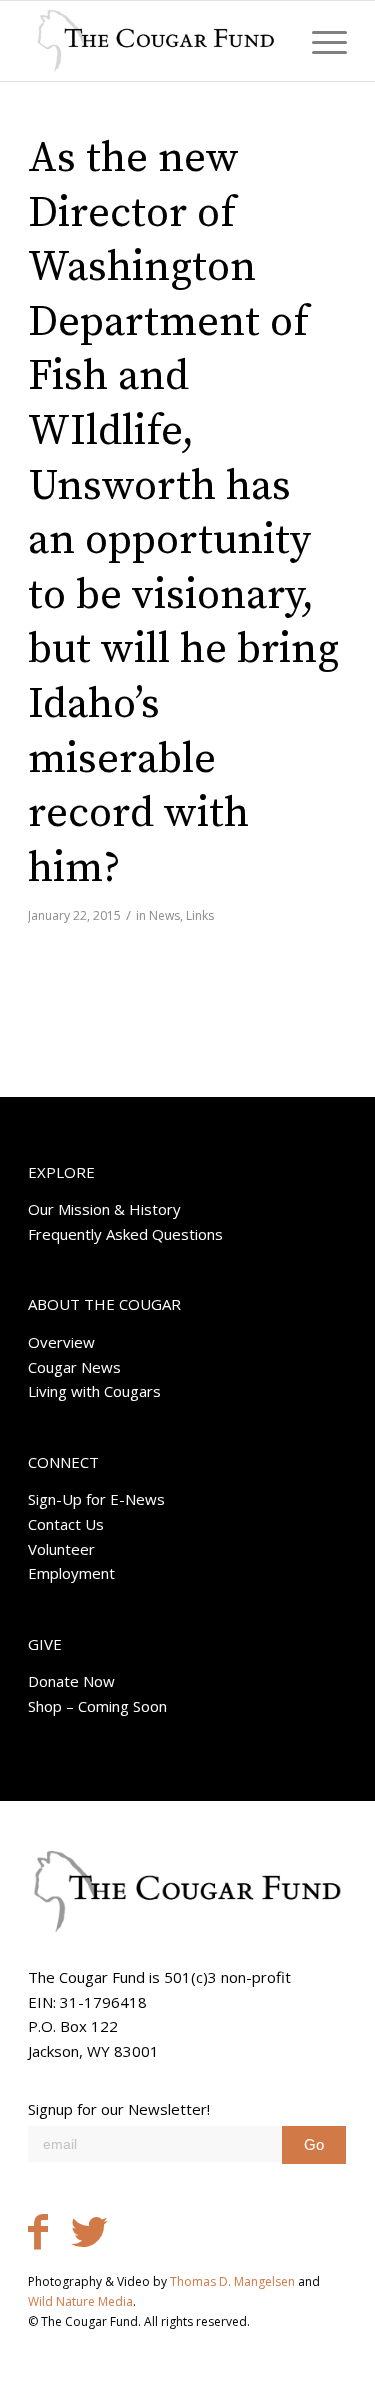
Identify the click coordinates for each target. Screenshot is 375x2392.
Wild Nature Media (80, 2301)
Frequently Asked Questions (125, 1234)
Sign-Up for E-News (96, 1499)
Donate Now (71, 1681)
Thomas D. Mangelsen (232, 2281)
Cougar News (74, 1367)
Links (200, 915)
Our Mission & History (104, 1209)
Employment (71, 1573)
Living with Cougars (94, 1391)
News (164, 915)
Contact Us (66, 1524)
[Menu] (319, 41)
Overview (61, 1342)
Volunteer (61, 1549)
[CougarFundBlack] (155, 41)
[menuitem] (319, 41)
